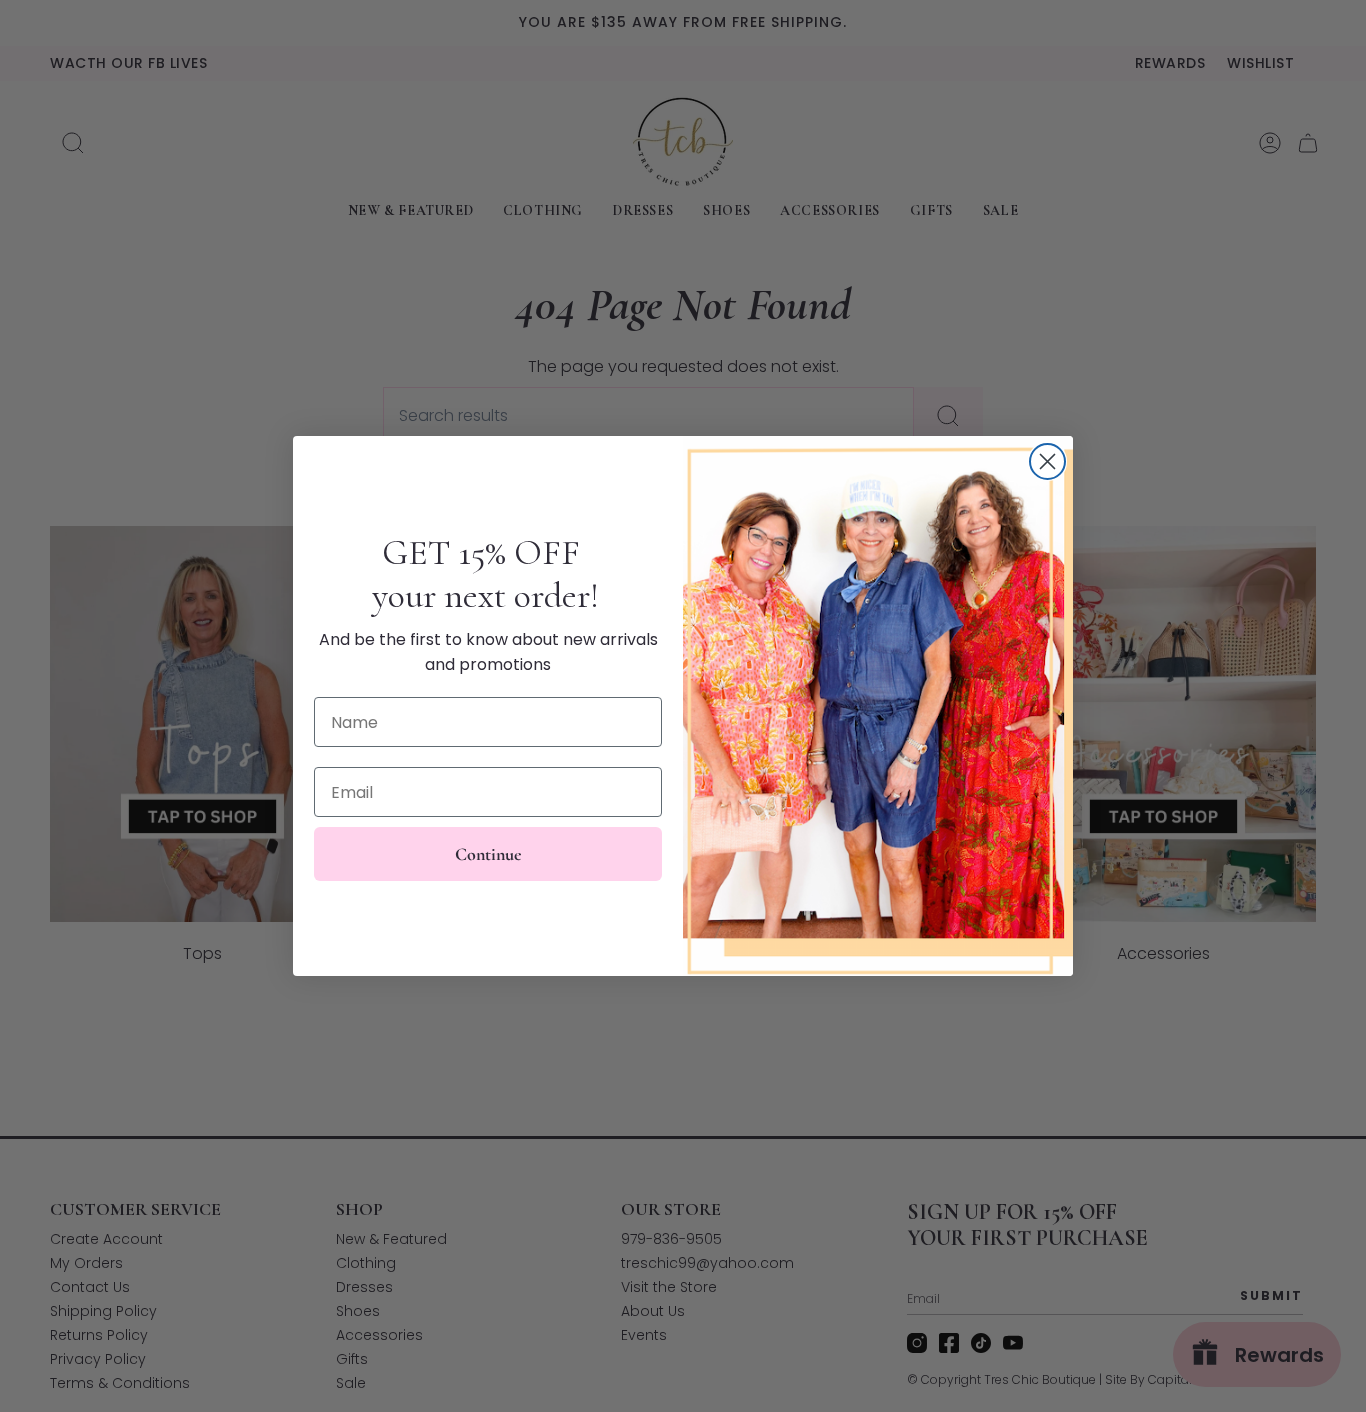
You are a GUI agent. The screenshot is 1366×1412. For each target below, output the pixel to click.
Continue (488, 854)
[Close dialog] (1047, 461)
